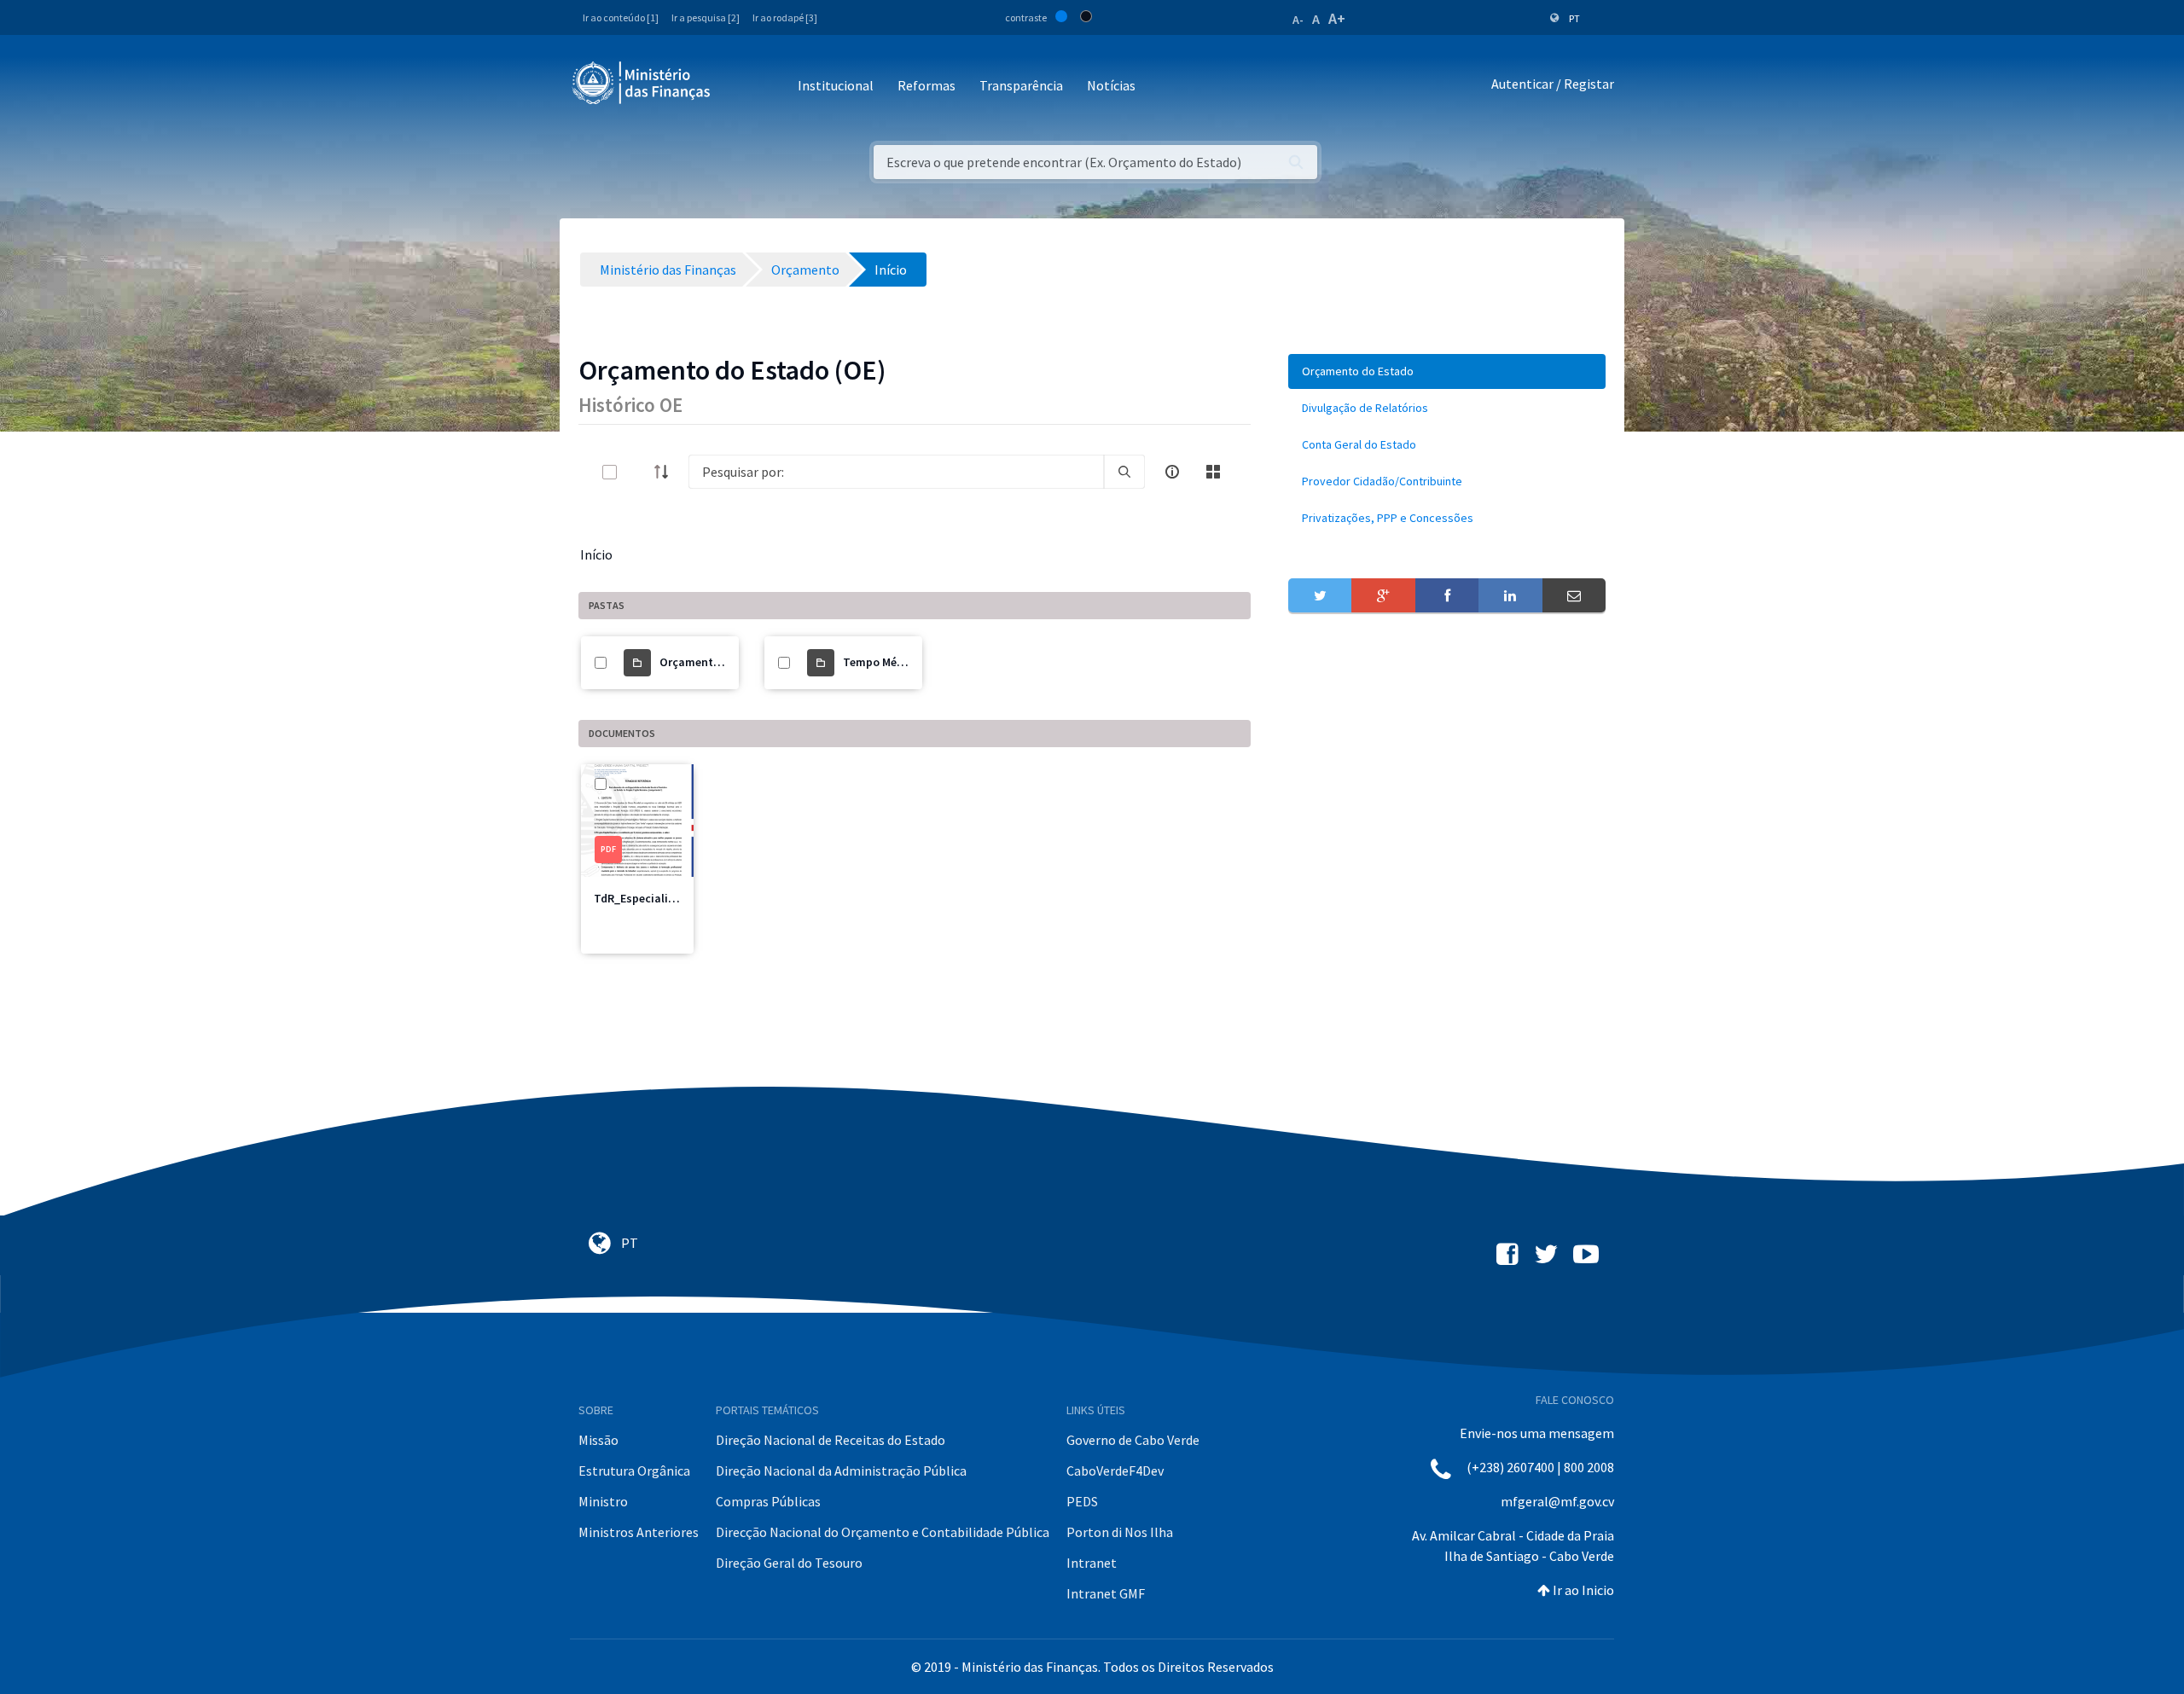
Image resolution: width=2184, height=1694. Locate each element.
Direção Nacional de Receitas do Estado (831, 1440)
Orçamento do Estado (718, 662)
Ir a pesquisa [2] (706, 17)
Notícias (1111, 85)
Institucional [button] (836, 85)
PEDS (1082, 1501)
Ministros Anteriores (639, 1532)
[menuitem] (1447, 371)
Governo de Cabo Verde (1133, 1440)
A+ (1337, 18)
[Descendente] (666, 472)
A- (1298, 20)
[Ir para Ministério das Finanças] (642, 83)
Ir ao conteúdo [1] (621, 17)
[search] (1124, 472)
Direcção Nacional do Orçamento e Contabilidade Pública (883, 1532)
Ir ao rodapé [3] (785, 17)
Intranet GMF (1106, 1593)
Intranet (1092, 1563)
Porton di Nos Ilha (1120, 1532)
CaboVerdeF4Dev (1115, 1471)
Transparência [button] (1021, 85)
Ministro (603, 1501)
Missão (598, 1440)
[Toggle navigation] (738, 87)
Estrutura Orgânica (634, 1471)
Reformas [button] (926, 85)
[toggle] (637, 472)
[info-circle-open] (1172, 472)
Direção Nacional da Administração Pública (841, 1471)
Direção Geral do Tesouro (789, 1563)
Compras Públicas (768, 1501)
